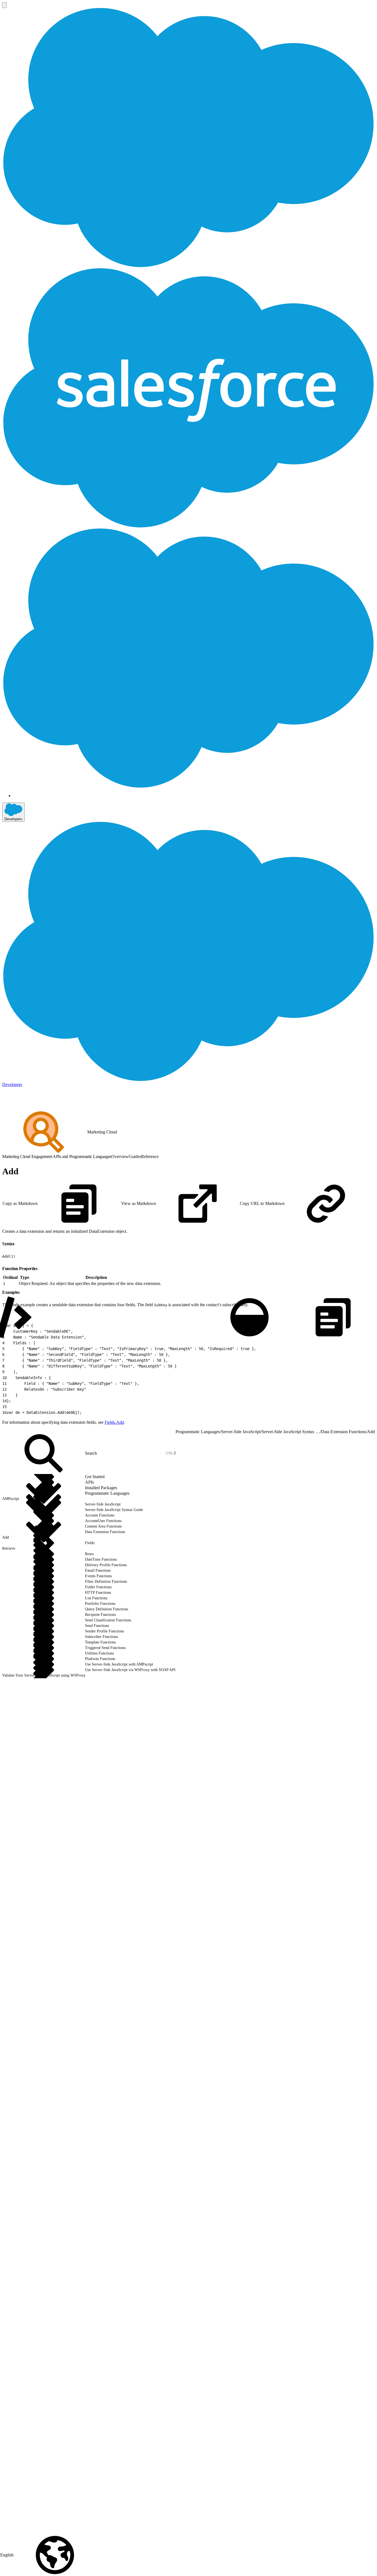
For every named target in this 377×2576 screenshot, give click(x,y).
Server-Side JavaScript (241, 1432)
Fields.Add (114, 1422)
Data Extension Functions (343, 1432)
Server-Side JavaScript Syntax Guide (291, 1432)
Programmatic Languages (198, 1432)
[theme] (249, 1317)
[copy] (18, 1242)
